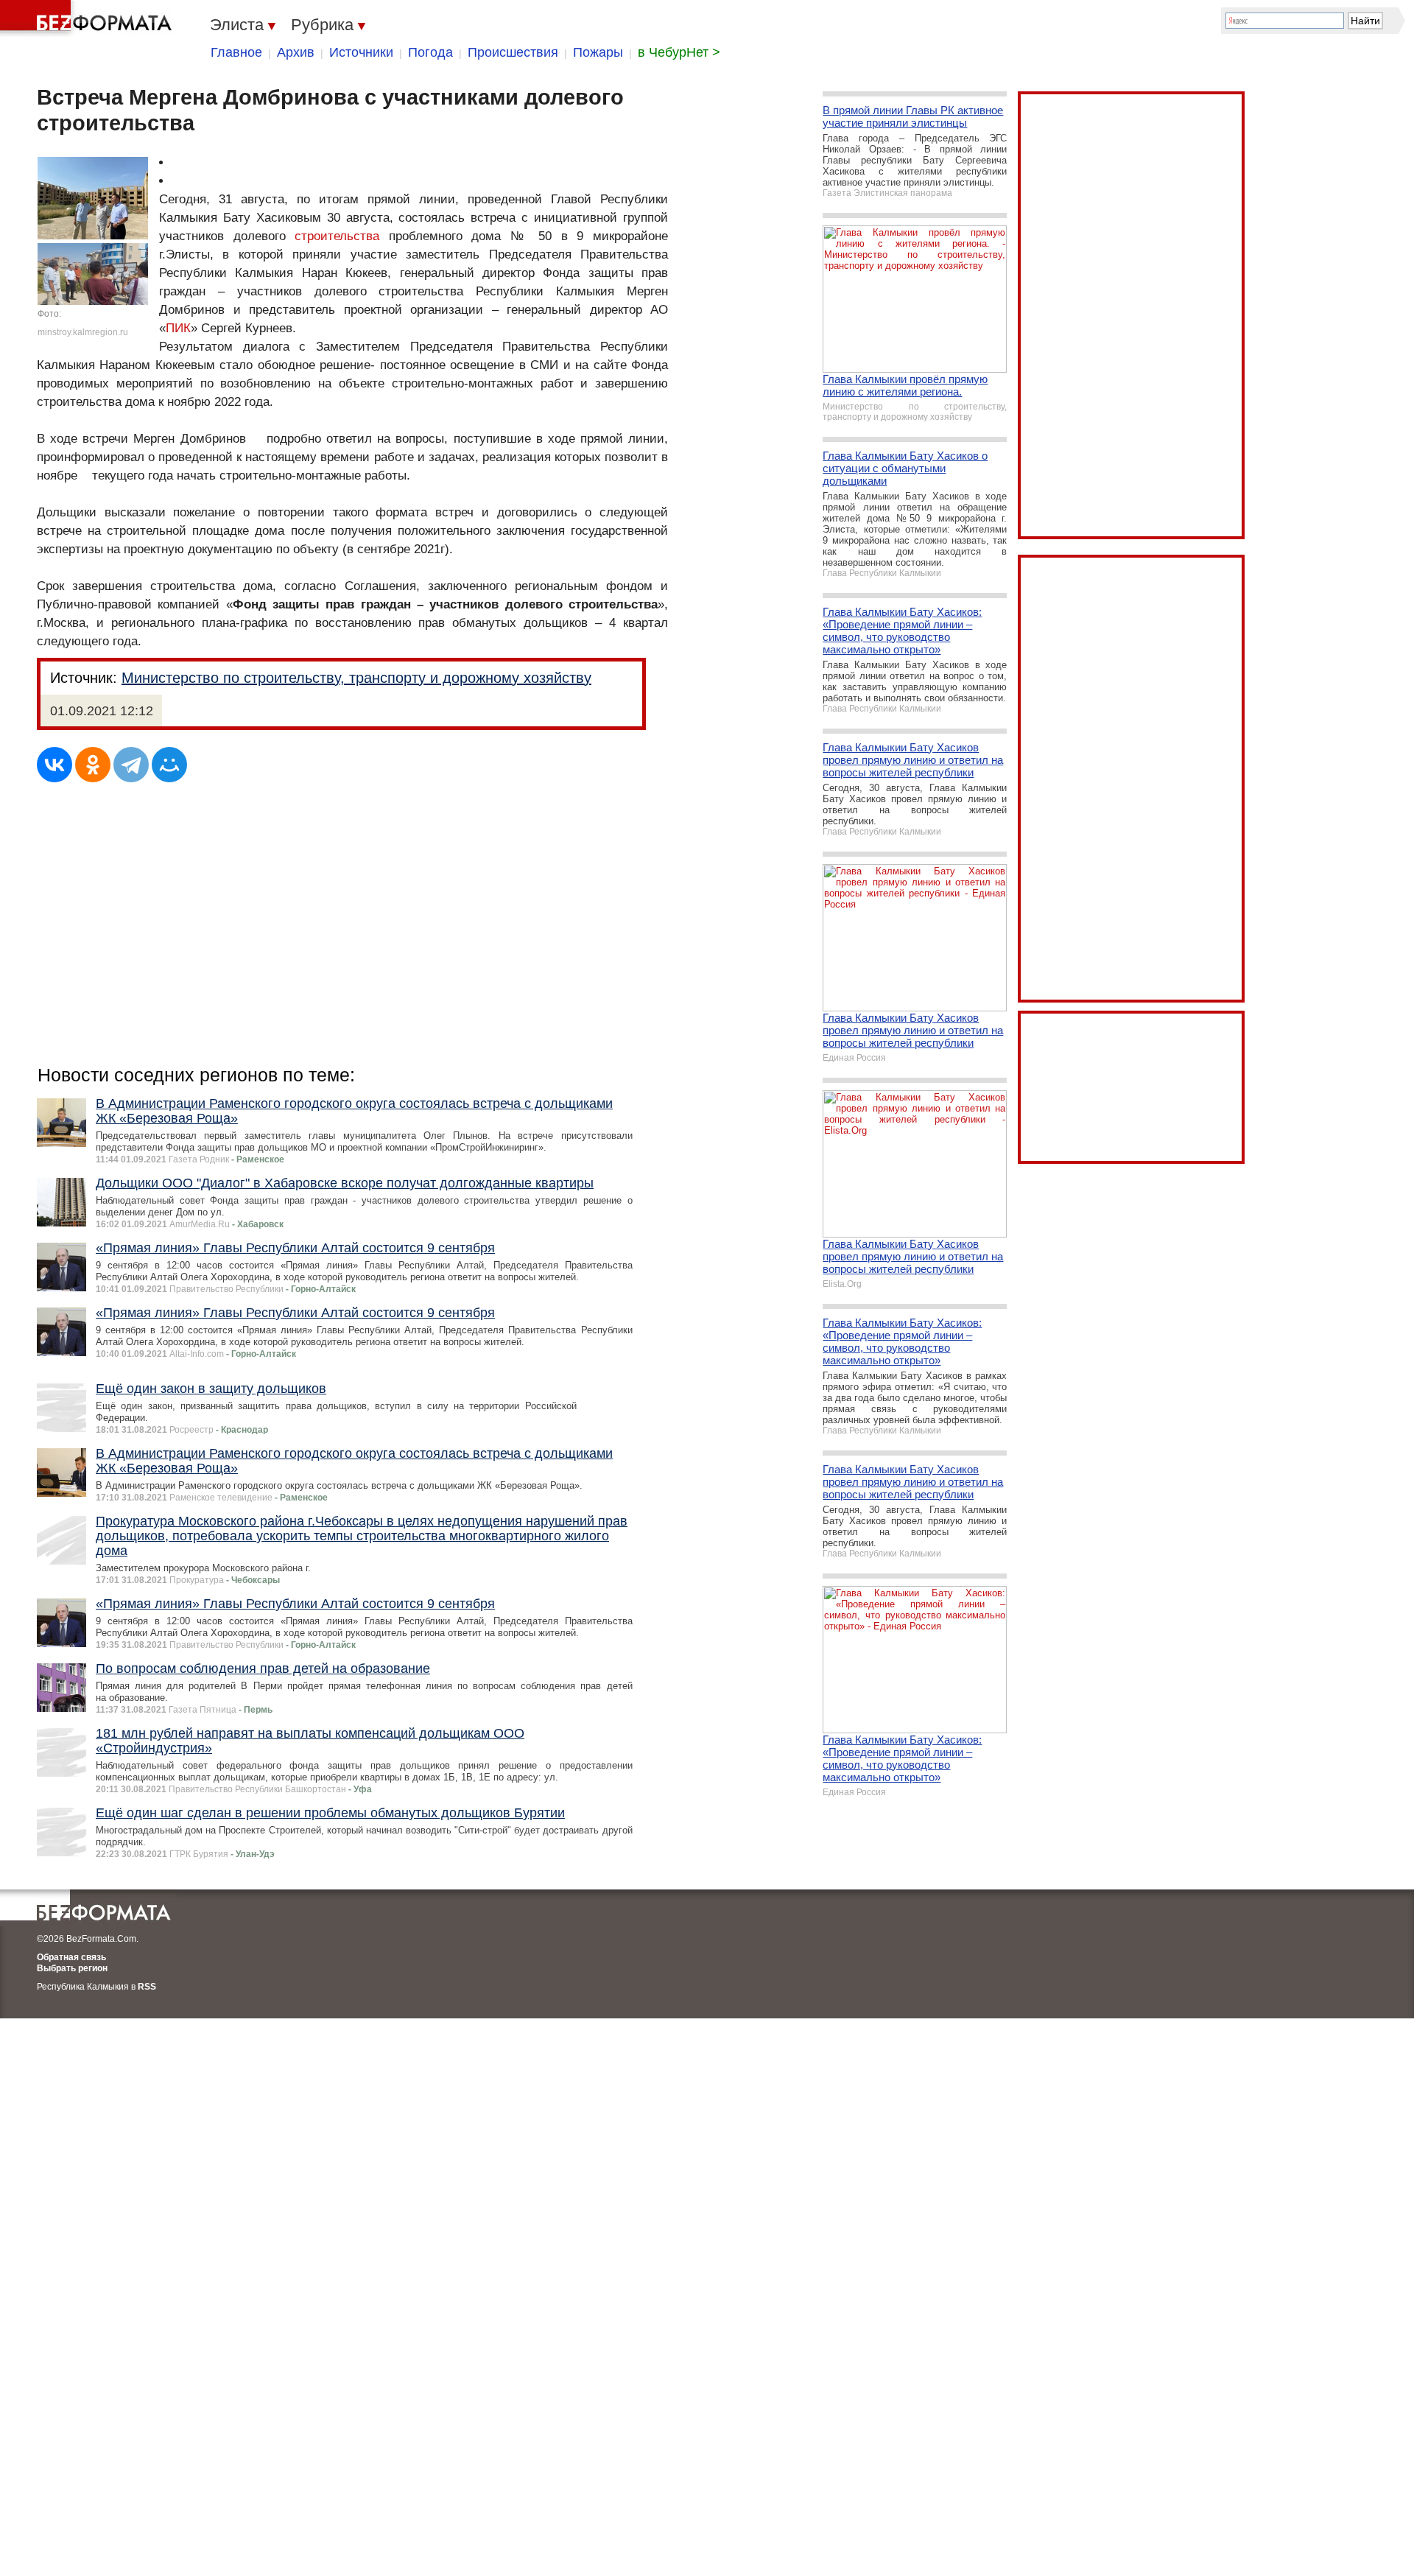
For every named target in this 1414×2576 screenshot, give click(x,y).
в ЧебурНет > (679, 52)
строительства (337, 236)
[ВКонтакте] (54, 765)
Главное (236, 52)
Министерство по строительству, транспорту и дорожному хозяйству (356, 678)
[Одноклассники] (93, 765)
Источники (361, 52)
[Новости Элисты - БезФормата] (88, 18)
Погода (430, 52)
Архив (296, 52)
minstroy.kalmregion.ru (83, 332)
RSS (147, 1987)
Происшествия (513, 52)
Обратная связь (71, 1957)
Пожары (598, 52)
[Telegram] (131, 765)
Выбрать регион (72, 1968)
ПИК (178, 328)
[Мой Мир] (169, 765)
